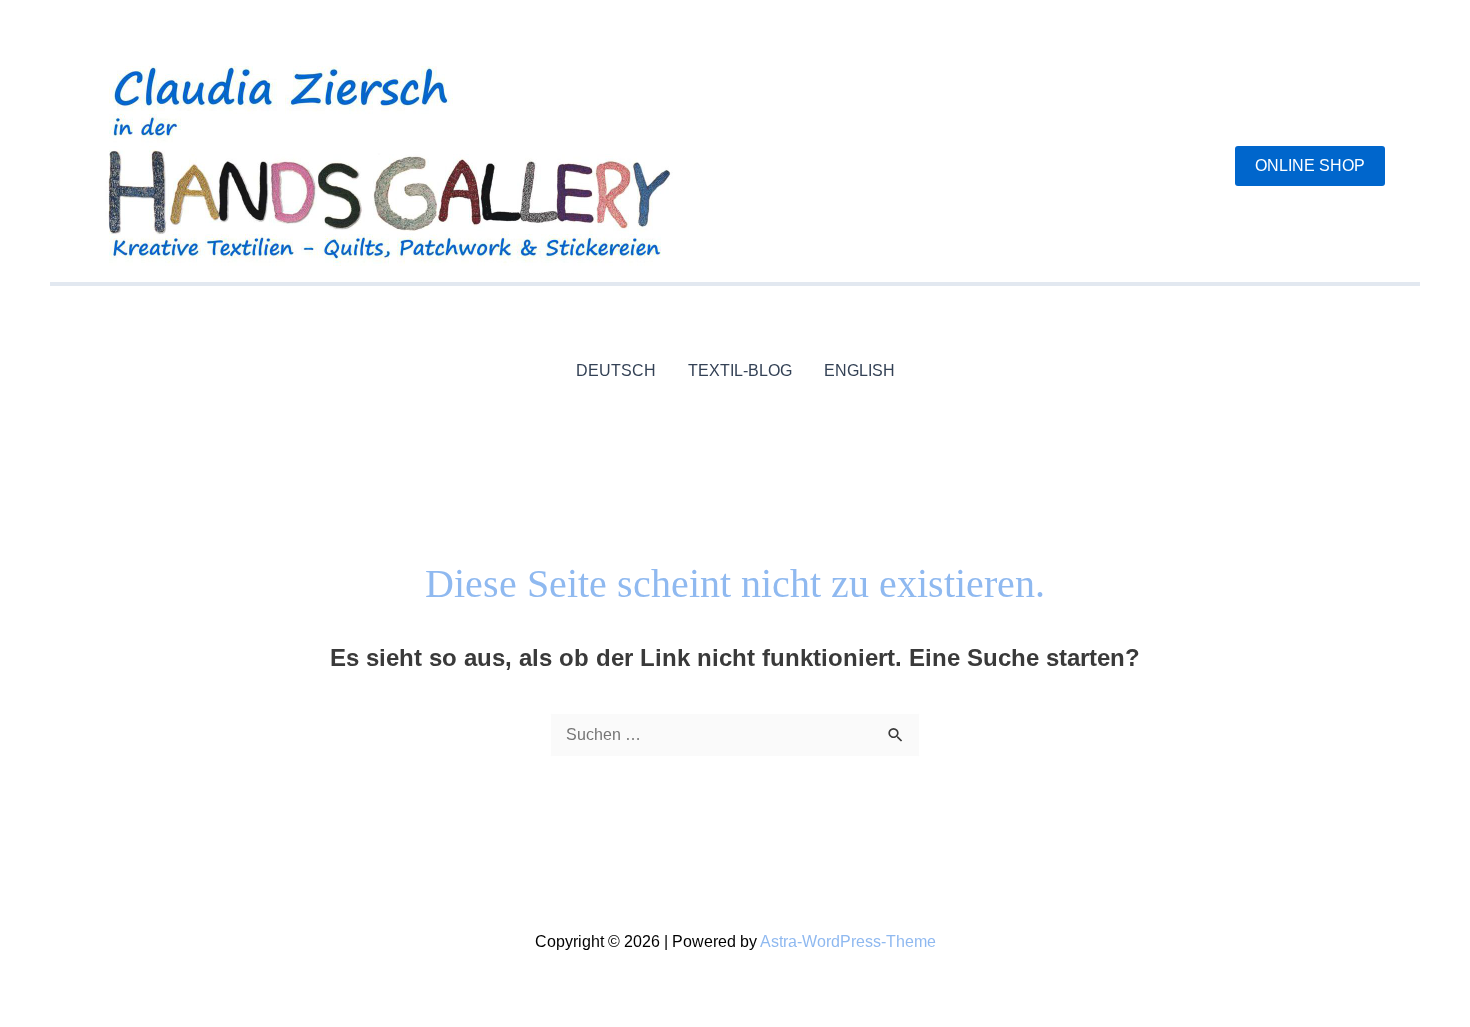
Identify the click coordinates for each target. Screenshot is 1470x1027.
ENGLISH (859, 370)
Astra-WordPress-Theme (848, 941)
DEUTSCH (616, 370)
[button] (1310, 166)
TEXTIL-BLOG (740, 370)
